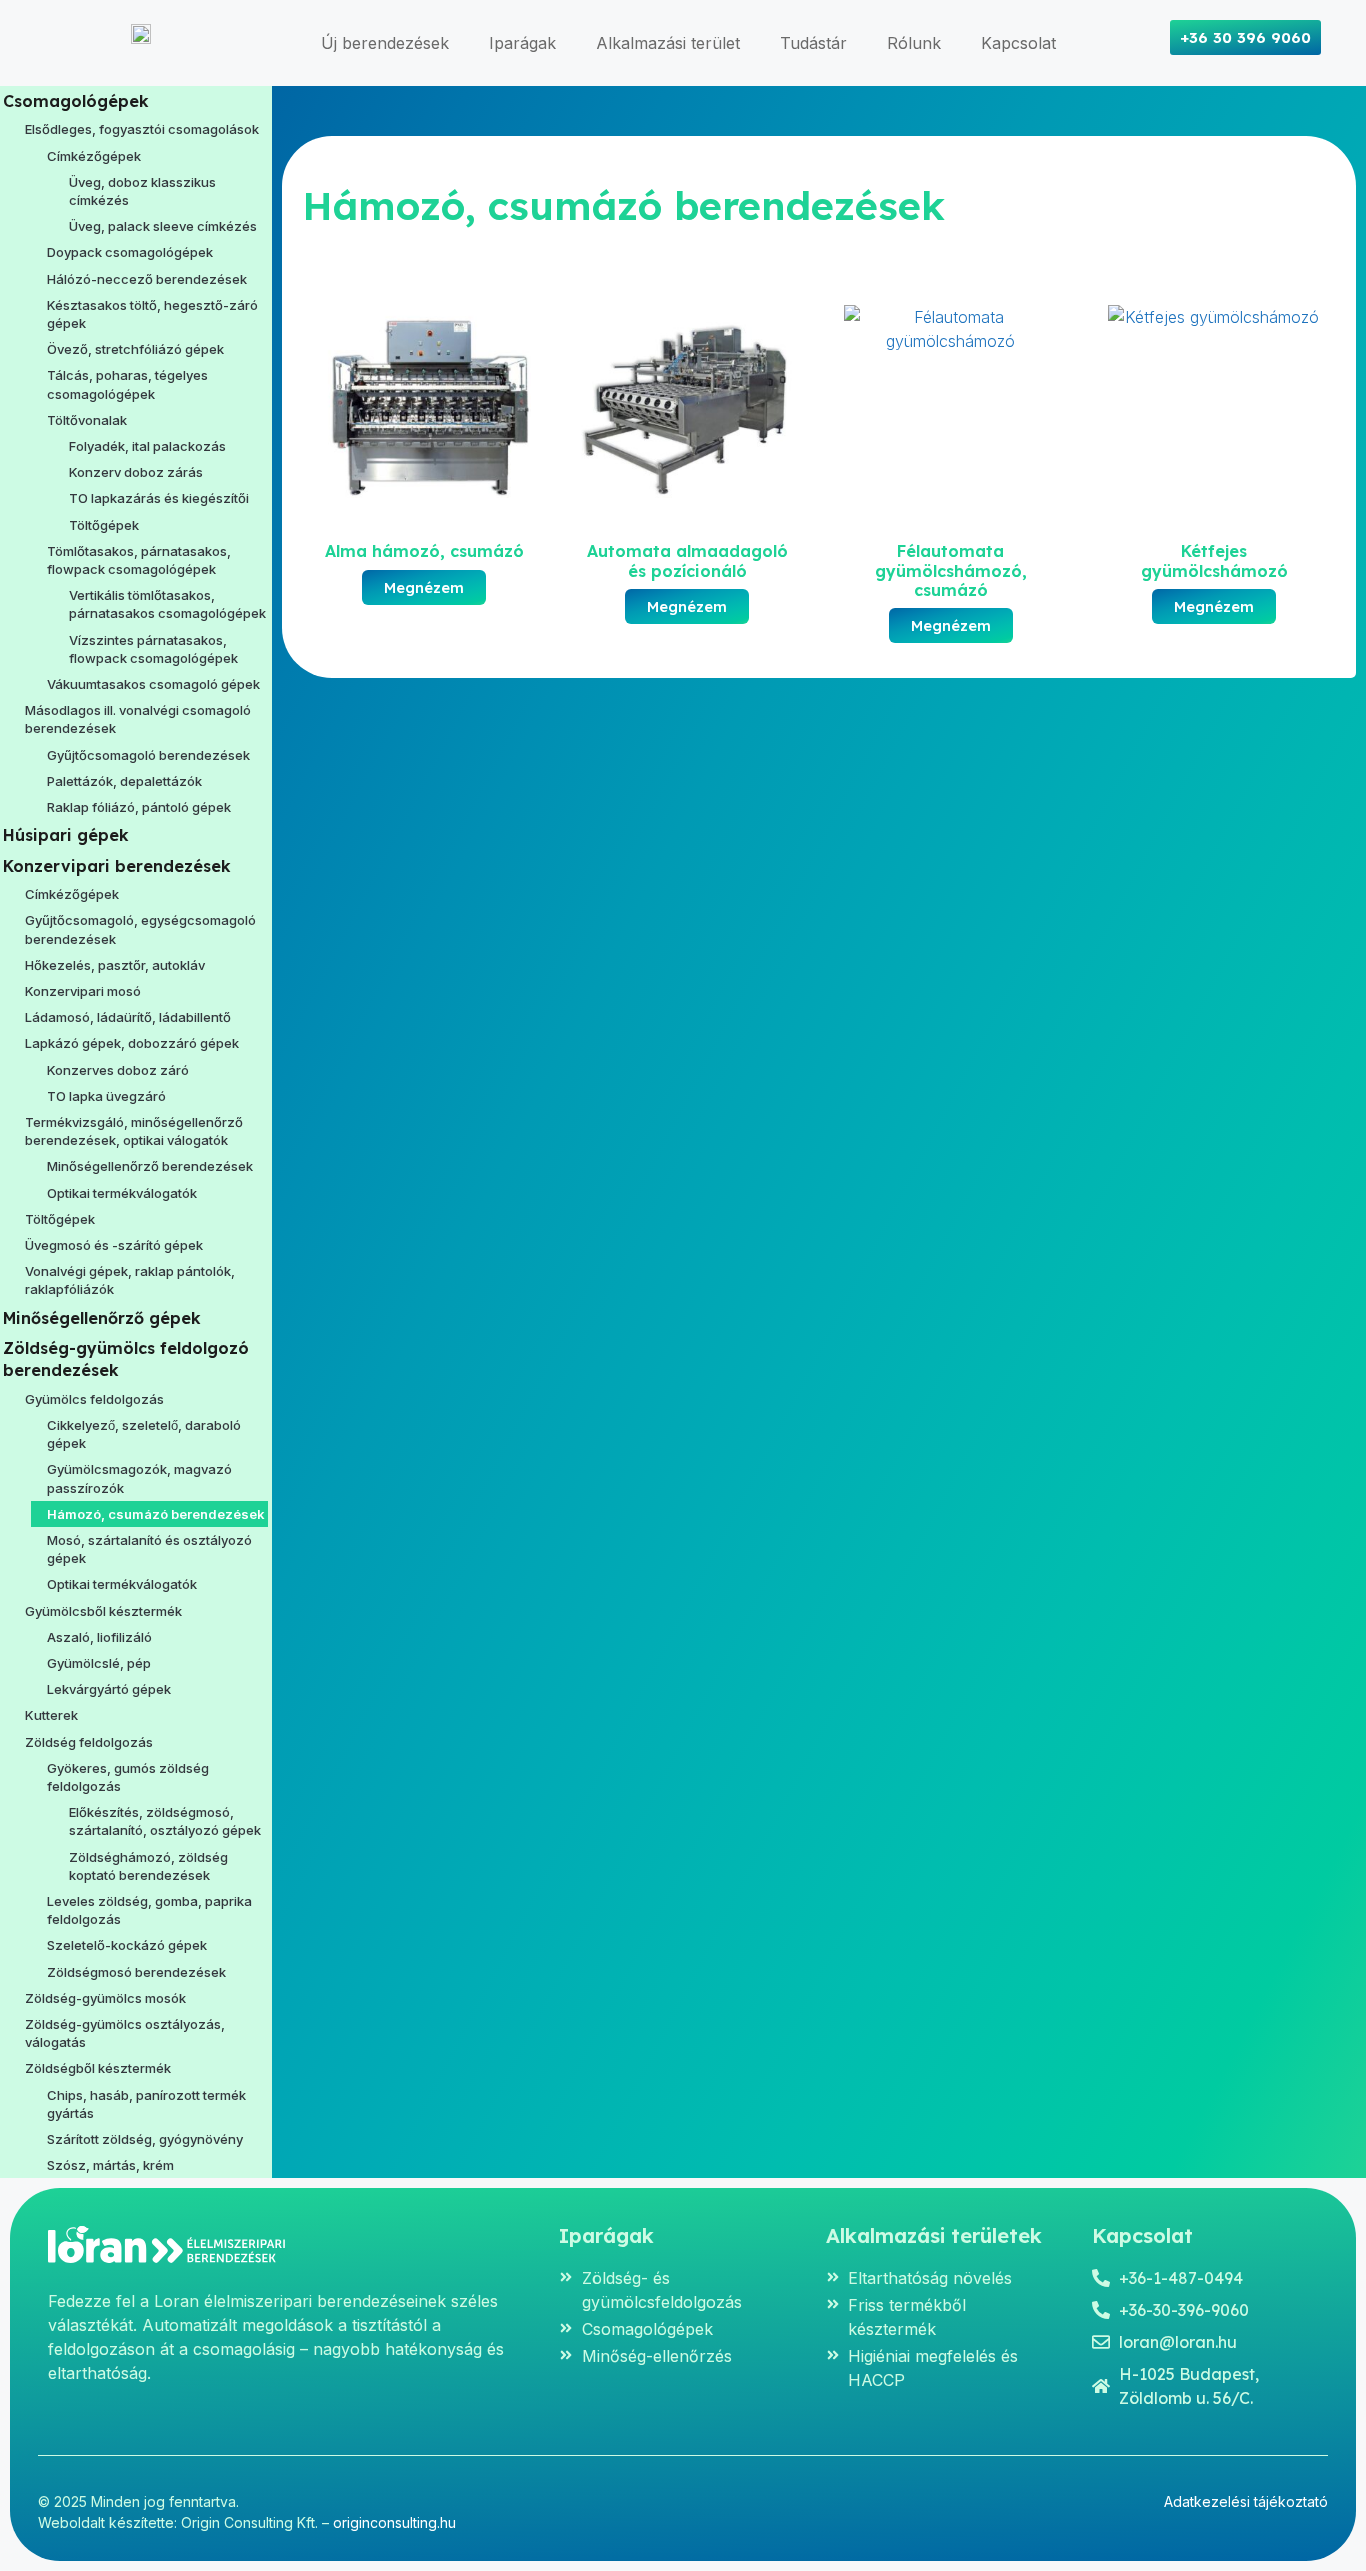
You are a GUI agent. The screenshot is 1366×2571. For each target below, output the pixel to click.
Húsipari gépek (66, 835)
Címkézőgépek (94, 156)
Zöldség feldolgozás (89, 1742)
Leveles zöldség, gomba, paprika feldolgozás (149, 1910)
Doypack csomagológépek (130, 252)
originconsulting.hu (394, 2522)
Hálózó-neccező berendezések (147, 279)
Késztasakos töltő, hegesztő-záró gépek (152, 314)
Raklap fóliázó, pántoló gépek (139, 807)
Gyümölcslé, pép (99, 1663)
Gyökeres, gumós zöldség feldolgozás (128, 1777)
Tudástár (813, 43)
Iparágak (522, 43)
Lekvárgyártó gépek (109, 1689)
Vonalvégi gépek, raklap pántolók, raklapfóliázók (130, 1280)
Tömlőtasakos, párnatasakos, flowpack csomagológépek (139, 560)
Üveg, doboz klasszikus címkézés (142, 191)
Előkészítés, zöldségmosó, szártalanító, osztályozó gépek (165, 1821)
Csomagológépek (76, 101)
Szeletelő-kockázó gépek (127, 1945)
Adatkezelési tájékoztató (1246, 2501)
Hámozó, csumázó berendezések (156, 1514)
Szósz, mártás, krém (110, 2165)
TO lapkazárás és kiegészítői (159, 498)
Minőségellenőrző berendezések (150, 1166)
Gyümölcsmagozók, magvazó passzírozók (139, 1478)
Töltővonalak (87, 420)
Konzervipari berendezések (117, 866)
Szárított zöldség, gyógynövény (145, 2139)
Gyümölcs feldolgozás (94, 1399)
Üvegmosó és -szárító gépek (114, 1245)
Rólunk (914, 43)
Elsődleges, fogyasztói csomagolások (142, 129)
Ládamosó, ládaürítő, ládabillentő (128, 1017)
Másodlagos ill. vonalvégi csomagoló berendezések (138, 719)
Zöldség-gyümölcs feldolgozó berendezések (126, 1359)
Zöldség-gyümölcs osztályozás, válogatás (125, 2033)
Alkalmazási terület (668, 43)
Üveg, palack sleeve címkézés (163, 226)
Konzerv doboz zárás (136, 472)
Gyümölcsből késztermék (103, 1611)
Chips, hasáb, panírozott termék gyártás (146, 2104)
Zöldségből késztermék (98, 2068)
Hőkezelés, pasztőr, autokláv (115, 965)
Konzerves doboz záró (118, 1070)
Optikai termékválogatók (122, 1193)
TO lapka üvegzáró (106, 1096)
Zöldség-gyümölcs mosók (105, 1998)
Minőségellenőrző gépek (102, 1318)
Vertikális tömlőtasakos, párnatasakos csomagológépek (167, 604)
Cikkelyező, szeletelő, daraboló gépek (144, 1434)
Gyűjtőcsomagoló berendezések (148, 755)
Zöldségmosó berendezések (136, 1972)
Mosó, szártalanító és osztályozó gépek (149, 1549)
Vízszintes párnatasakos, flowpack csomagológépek (153, 649)
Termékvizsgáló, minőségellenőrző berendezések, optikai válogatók (134, 1131)
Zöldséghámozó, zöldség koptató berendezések (148, 1866)
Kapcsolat (1018, 43)
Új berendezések (385, 43)
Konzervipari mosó (83, 991)
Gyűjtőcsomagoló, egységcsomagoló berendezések (140, 929)
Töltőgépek (104, 525)
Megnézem (424, 587)
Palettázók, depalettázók (124, 781)
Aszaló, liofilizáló (99, 1637)
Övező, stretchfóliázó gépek (135, 349)
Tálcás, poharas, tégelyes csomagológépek (127, 384)
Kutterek (51, 1715)
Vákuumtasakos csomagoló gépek (153, 684)
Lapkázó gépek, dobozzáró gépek (132, 1043)
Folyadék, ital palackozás (147, 446)
